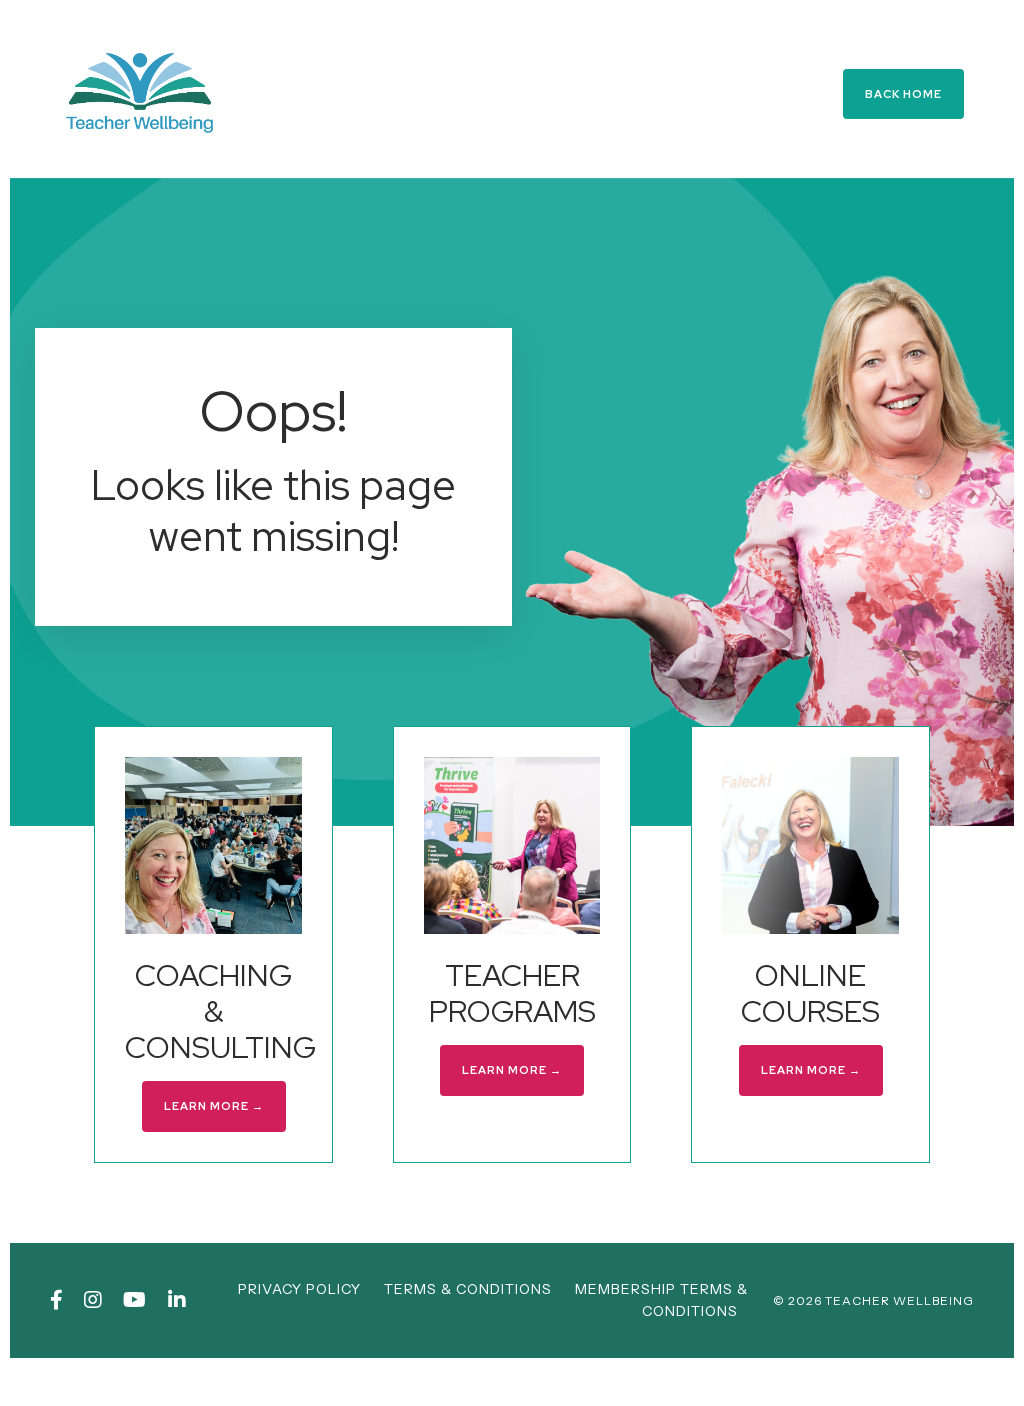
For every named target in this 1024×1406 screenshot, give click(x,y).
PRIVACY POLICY (299, 1289)
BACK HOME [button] (903, 94)
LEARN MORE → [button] (214, 1106)
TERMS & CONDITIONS (468, 1289)
